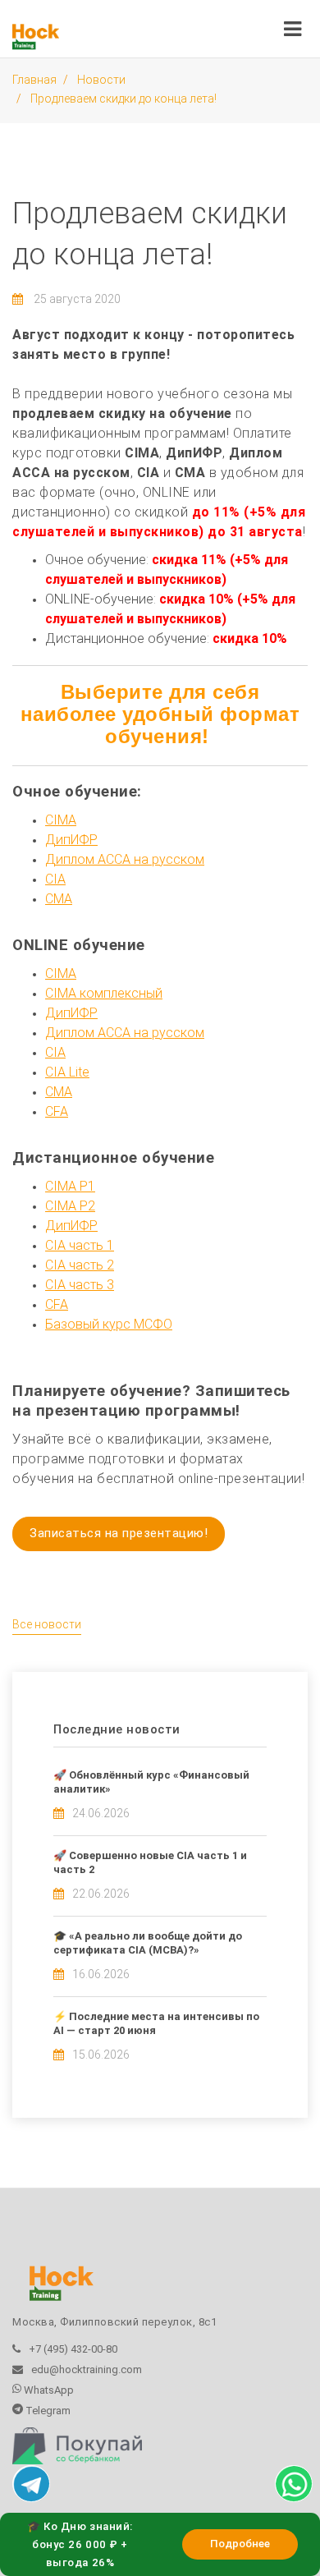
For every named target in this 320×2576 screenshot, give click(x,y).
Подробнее (240, 2544)
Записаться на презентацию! (119, 1533)
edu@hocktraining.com (87, 2369)
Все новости (47, 1624)
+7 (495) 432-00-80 (73, 2349)
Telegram (47, 2411)
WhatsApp (48, 2390)
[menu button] (293, 25)
